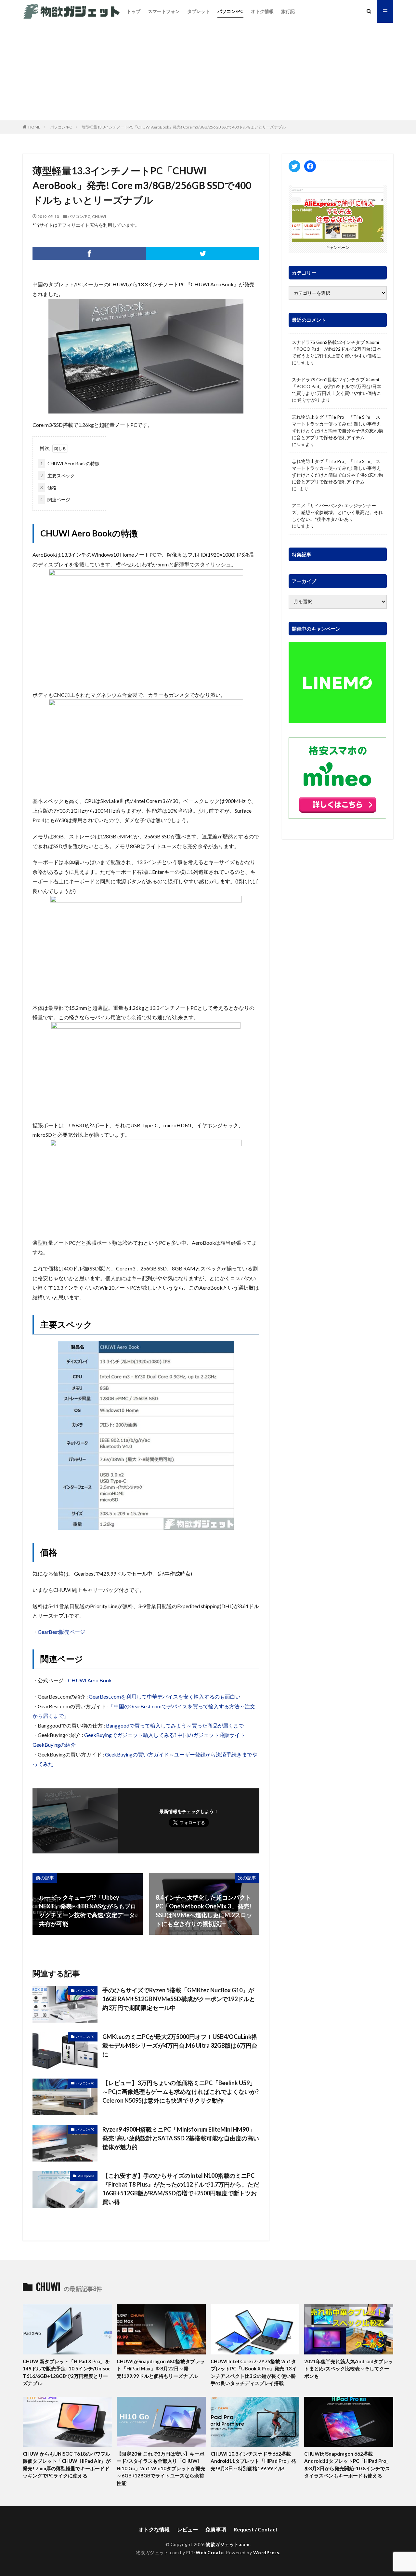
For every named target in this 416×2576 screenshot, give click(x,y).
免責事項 (216, 2529)
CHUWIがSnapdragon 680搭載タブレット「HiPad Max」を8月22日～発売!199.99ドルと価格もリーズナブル (161, 2369)
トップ (134, 11)
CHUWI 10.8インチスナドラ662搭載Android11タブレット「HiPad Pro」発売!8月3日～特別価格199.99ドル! (253, 2461)
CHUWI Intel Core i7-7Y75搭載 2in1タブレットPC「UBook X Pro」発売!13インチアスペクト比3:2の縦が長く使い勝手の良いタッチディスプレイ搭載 (254, 2372)
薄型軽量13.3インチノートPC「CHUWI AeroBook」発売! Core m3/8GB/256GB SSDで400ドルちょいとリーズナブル (184, 127)
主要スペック (58, 475)
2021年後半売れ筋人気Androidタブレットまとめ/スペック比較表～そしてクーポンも (349, 2369)
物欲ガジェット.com (228, 2544)
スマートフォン (164, 11)
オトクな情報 (154, 2529)
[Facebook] (89, 253)
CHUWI (99, 217)
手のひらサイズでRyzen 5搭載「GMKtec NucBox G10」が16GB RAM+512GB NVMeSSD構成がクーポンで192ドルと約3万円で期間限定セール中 (179, 1999)
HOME (34, 127)
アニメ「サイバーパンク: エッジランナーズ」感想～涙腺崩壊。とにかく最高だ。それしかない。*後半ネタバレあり (337, 512)
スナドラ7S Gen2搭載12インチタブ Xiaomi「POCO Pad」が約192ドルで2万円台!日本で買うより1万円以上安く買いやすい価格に (337, 349)
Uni (301, 363)
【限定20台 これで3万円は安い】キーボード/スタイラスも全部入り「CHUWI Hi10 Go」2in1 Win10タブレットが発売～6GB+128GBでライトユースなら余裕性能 (161, 2468)
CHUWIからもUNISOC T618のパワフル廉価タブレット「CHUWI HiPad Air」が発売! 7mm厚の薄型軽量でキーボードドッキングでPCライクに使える (67, 2465)
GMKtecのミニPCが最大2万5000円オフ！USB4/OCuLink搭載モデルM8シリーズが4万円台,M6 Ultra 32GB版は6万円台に (180, 2045)
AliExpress (86, 2176)
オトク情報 (262, 11)
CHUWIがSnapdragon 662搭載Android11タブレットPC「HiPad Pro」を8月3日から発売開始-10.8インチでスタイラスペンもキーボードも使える (348, 2465)
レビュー (188, 2529)
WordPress (266, 2552)
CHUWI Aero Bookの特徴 (70, 463)
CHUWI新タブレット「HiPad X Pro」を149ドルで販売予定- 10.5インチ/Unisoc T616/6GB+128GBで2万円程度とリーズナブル (67, 2372)
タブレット (199, 11)
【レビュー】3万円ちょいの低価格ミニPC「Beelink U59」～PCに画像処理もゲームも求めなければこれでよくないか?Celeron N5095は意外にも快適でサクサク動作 (181, 2092)
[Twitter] (203, 253)
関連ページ (55, 500)
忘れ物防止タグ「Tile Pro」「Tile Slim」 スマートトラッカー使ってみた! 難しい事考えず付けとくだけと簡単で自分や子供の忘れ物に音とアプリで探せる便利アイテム (337, 427)
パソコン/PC (230, 11)
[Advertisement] (208, 72)
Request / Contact (256, 2529)
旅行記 (288, 11)
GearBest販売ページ (61, 1632)
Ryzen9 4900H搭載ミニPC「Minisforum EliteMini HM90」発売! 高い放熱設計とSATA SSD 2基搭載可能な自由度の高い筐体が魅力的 (181, 2138)
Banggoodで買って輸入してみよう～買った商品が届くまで (175, 1725)
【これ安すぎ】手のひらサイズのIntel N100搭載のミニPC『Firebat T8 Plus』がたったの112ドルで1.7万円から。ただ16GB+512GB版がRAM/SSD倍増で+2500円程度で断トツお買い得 (181, 2189)
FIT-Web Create (205, 2552)
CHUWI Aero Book (90, 1680)
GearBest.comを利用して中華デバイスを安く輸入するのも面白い (165, 1696)
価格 (48, 488)
